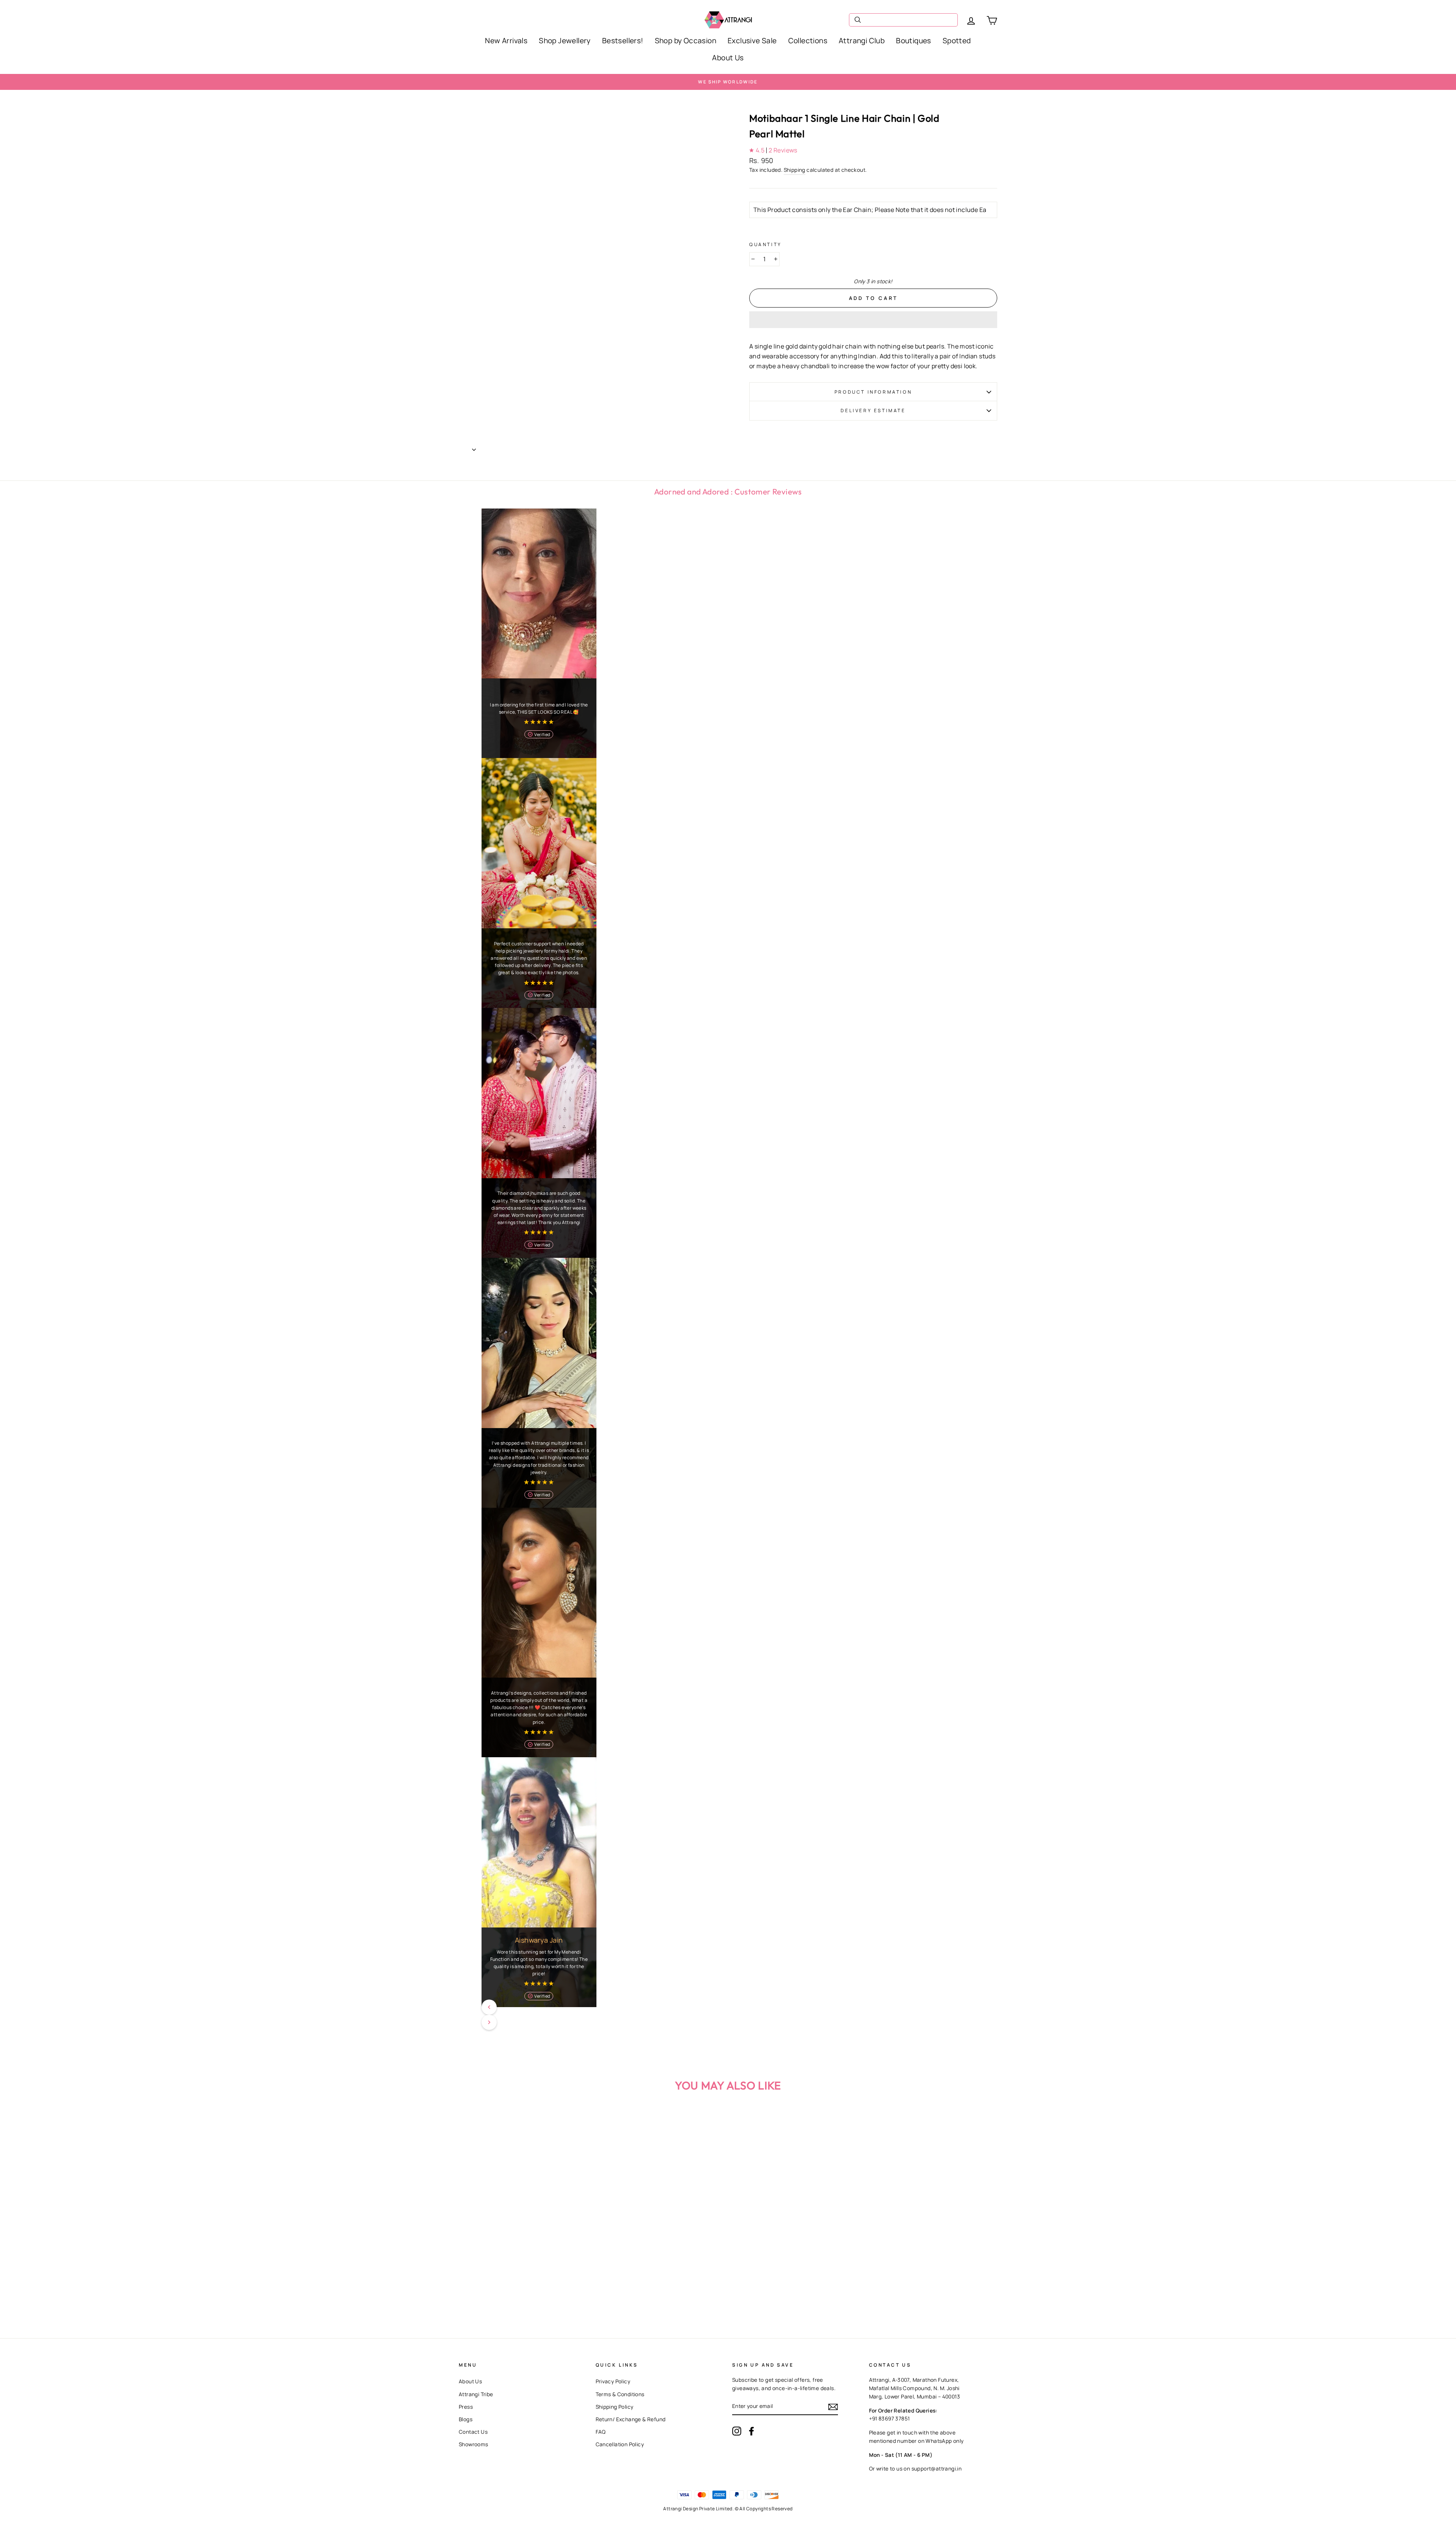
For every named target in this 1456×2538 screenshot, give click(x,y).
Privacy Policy (613, 2381)
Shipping (795, 170)
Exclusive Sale (752, 41)
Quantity (766, 244)
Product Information (873, 392)
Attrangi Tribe (476, 2394)
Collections (808, 41)
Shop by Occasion (686, 41)
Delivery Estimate (873, 410)
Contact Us (473, 2432)
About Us (728, 58)
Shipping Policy (615, 2407)
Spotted (957, 41)
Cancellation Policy (620, 2444)
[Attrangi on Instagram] (737, 2431)
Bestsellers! (623, 41)
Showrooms (474, 2444)
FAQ (601, 2432)
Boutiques (914, 41)
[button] (873, 320)
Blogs (466, 2419)
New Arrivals (506, 41)
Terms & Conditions (620, 2394)
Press (466, 2407)
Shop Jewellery (565, 41)
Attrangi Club (862, 41)
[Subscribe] (833, 2407)
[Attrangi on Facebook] (752, 2431)
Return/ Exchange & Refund (631, 2419)
